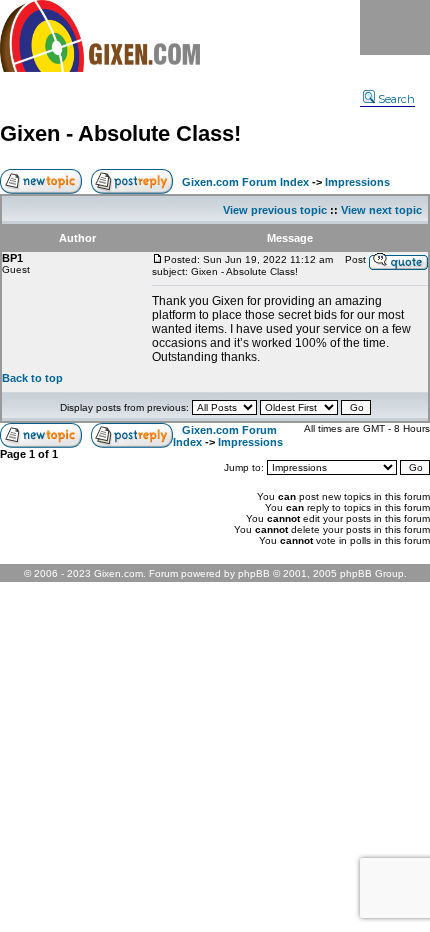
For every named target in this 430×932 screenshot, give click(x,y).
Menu (395, 27)
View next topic (381, 210)
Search (396, 99)
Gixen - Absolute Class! (120, 133)
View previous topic (275, 210)
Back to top (32, 378)
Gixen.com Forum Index (245, 182)
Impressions (357, 182)
